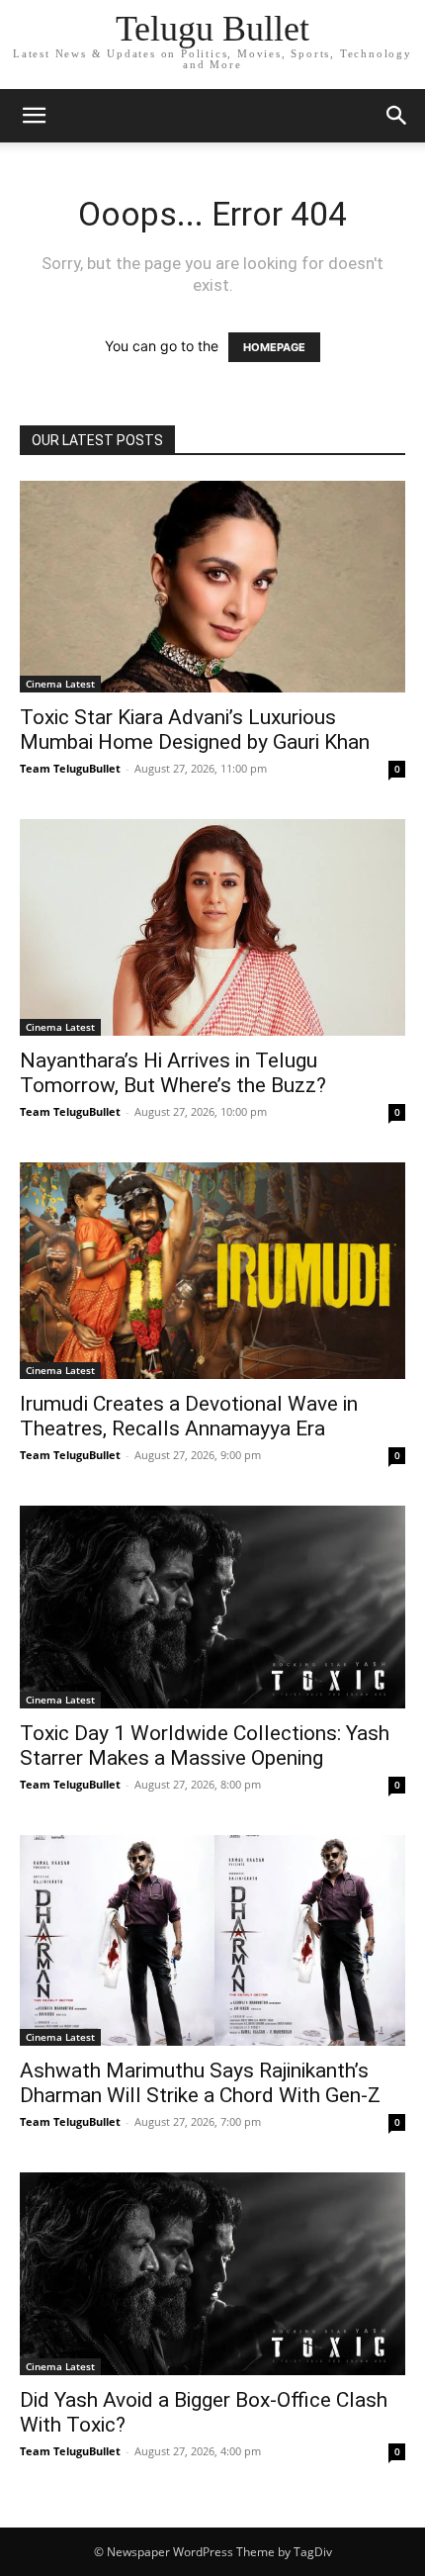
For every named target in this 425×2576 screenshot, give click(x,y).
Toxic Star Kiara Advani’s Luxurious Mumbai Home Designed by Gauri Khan (195, 730)
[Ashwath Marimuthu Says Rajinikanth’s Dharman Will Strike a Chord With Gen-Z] (212, 1941)
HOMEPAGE (274, 347)
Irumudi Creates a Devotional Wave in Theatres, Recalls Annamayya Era (189, 1416)
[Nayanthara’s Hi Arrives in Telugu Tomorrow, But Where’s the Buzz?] (212, 927)
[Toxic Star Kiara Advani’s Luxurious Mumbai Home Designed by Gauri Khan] (212, 587)
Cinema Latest (60, 684)
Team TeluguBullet (70, 768)
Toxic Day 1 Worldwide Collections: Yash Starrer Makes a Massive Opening (205, 1746)
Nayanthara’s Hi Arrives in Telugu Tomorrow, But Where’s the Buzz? (173, 1073)
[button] (34, 116)
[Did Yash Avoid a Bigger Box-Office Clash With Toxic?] (212, 2274)
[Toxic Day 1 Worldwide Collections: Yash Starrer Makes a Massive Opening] (212, 1607)
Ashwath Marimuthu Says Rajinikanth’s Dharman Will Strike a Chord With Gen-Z (200, 2083)
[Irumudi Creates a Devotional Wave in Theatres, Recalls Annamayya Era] (212, 1271)
